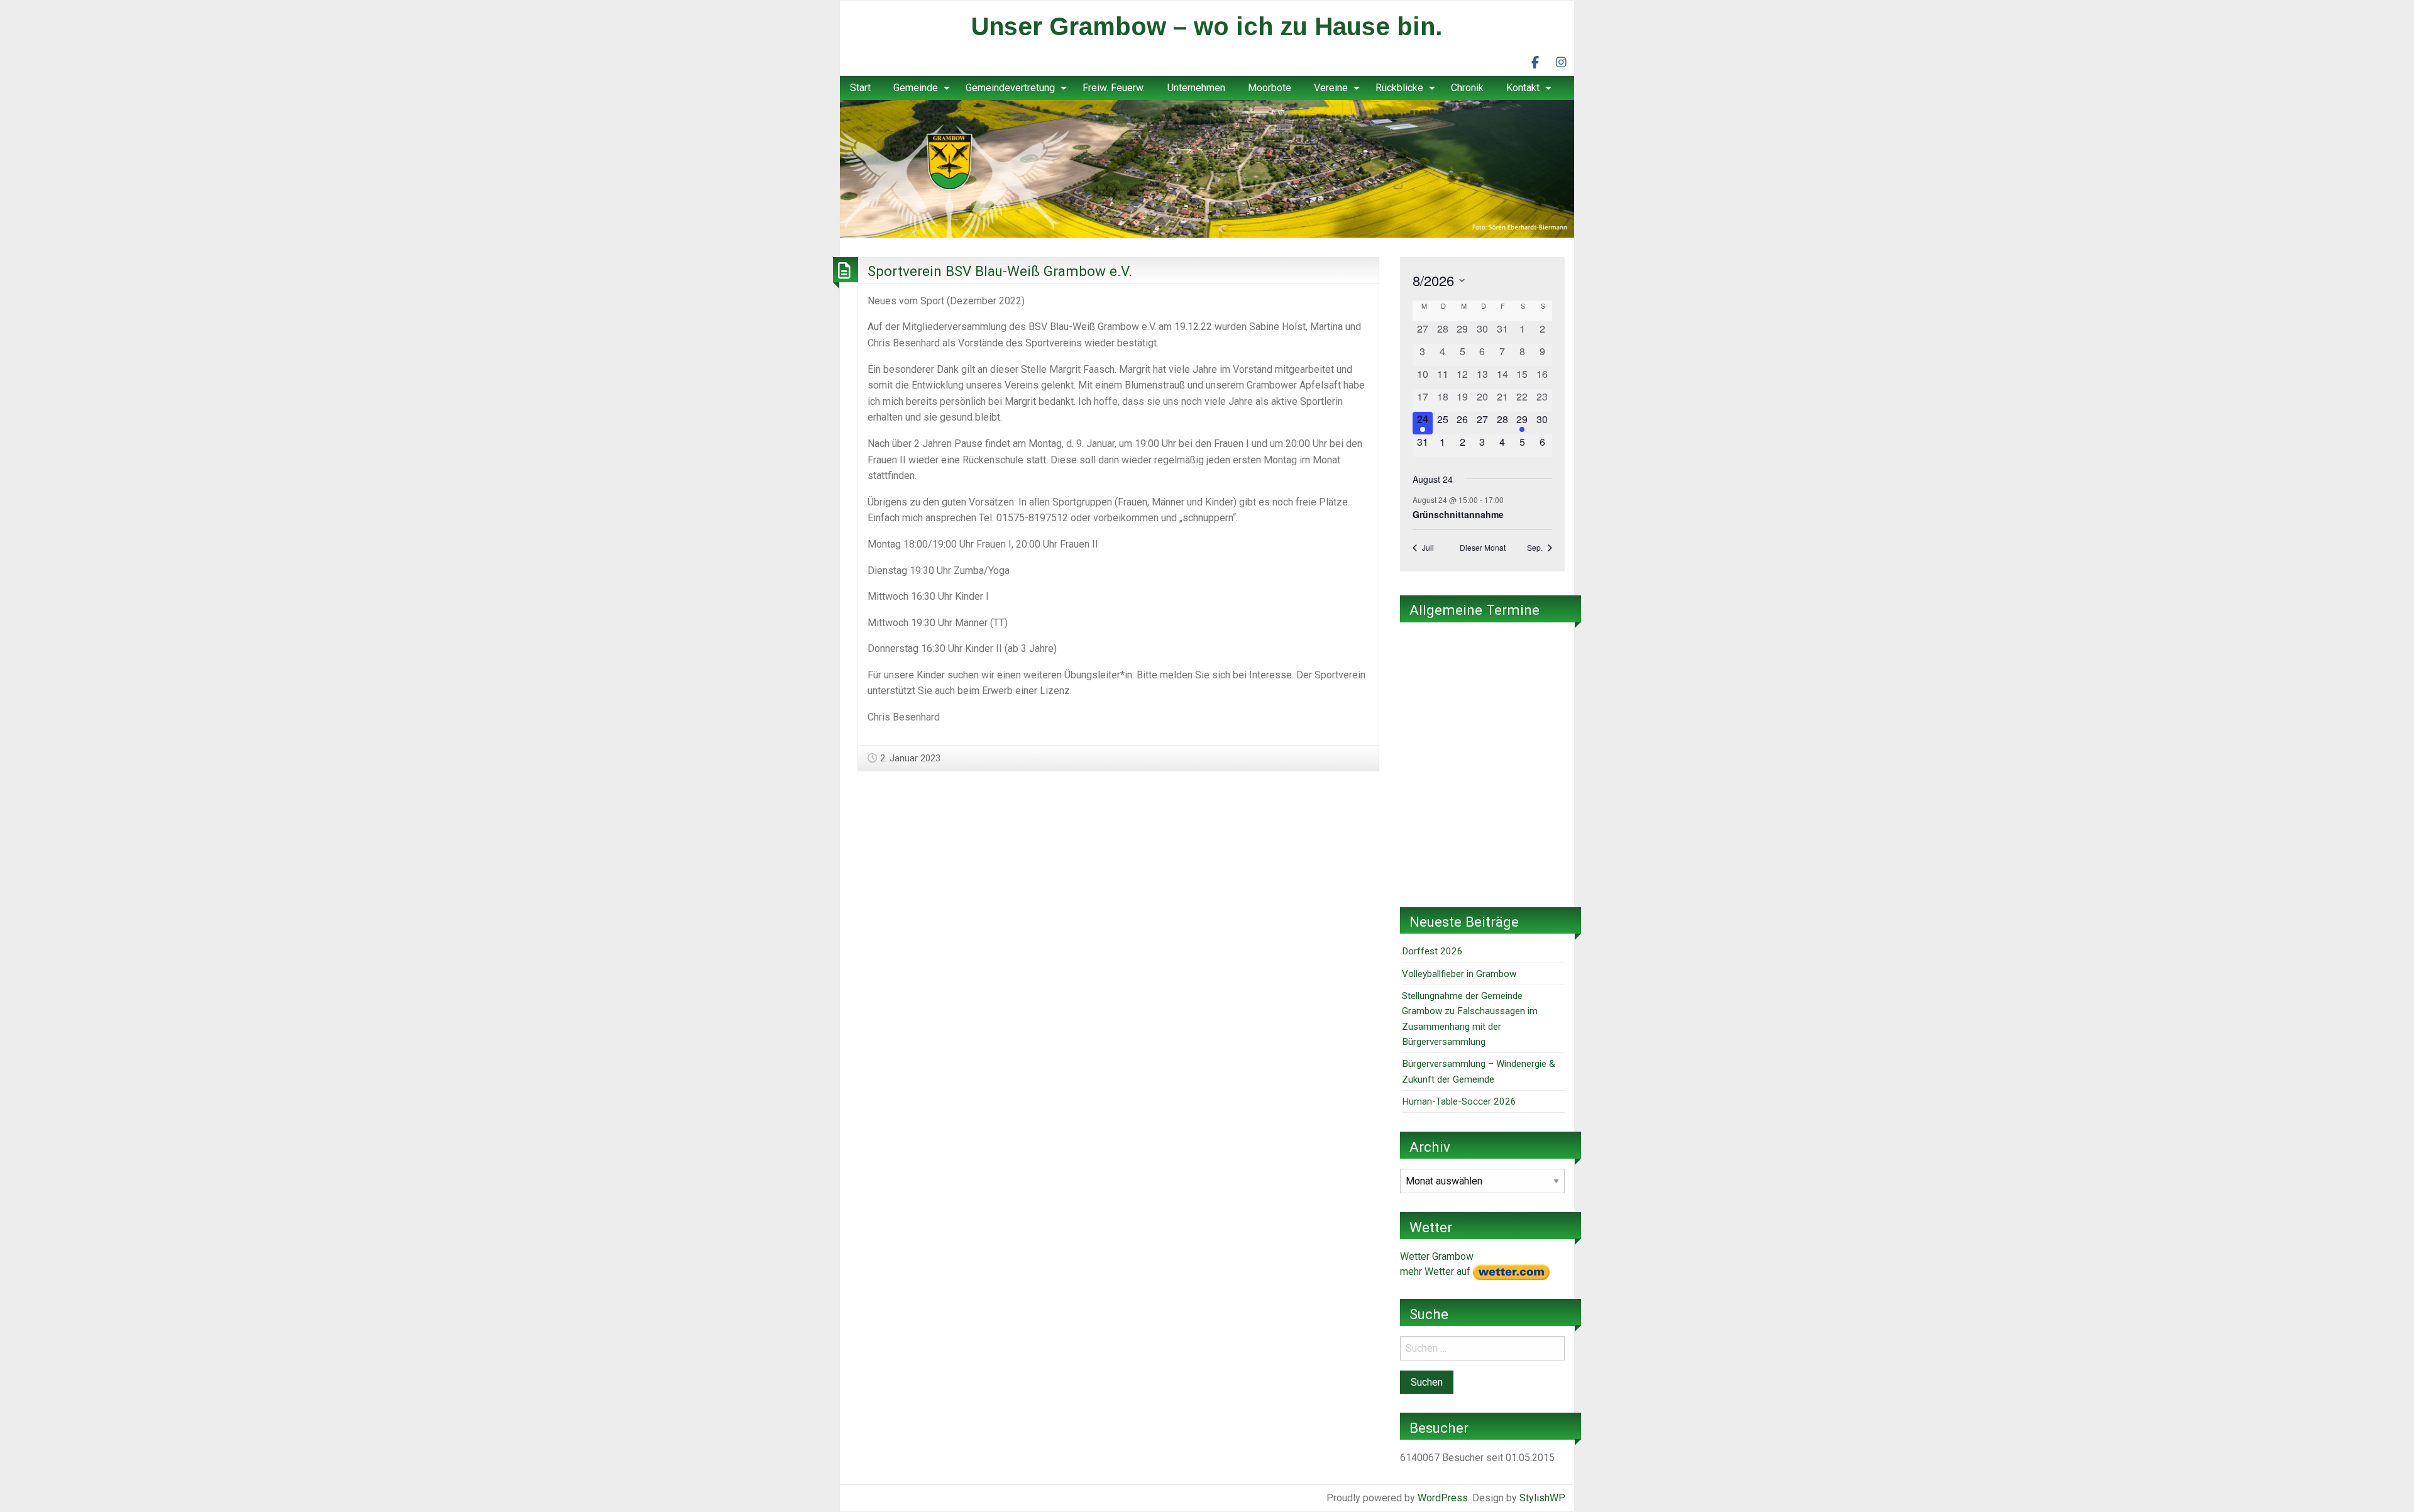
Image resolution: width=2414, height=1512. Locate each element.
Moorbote (1270, 88)
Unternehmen (1196, 88)
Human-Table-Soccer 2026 (1459, 1101)
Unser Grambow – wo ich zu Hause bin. (1207, 26)
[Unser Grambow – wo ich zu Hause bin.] (1207, 168)
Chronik (1467, 88)
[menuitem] (860, 88)
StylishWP (1542, 1498)
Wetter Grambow (1437, 1256)
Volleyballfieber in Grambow (1459, 974)
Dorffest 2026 (1432, 951)
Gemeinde (916, 88)
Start (860, 88)
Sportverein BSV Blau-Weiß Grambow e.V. (1000, 271)
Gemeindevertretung (1010, 88)
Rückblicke (1399, 88)
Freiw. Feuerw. (1114, 88)
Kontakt (1523, 88)
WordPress (1443, 1498)
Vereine (1331, 88)
